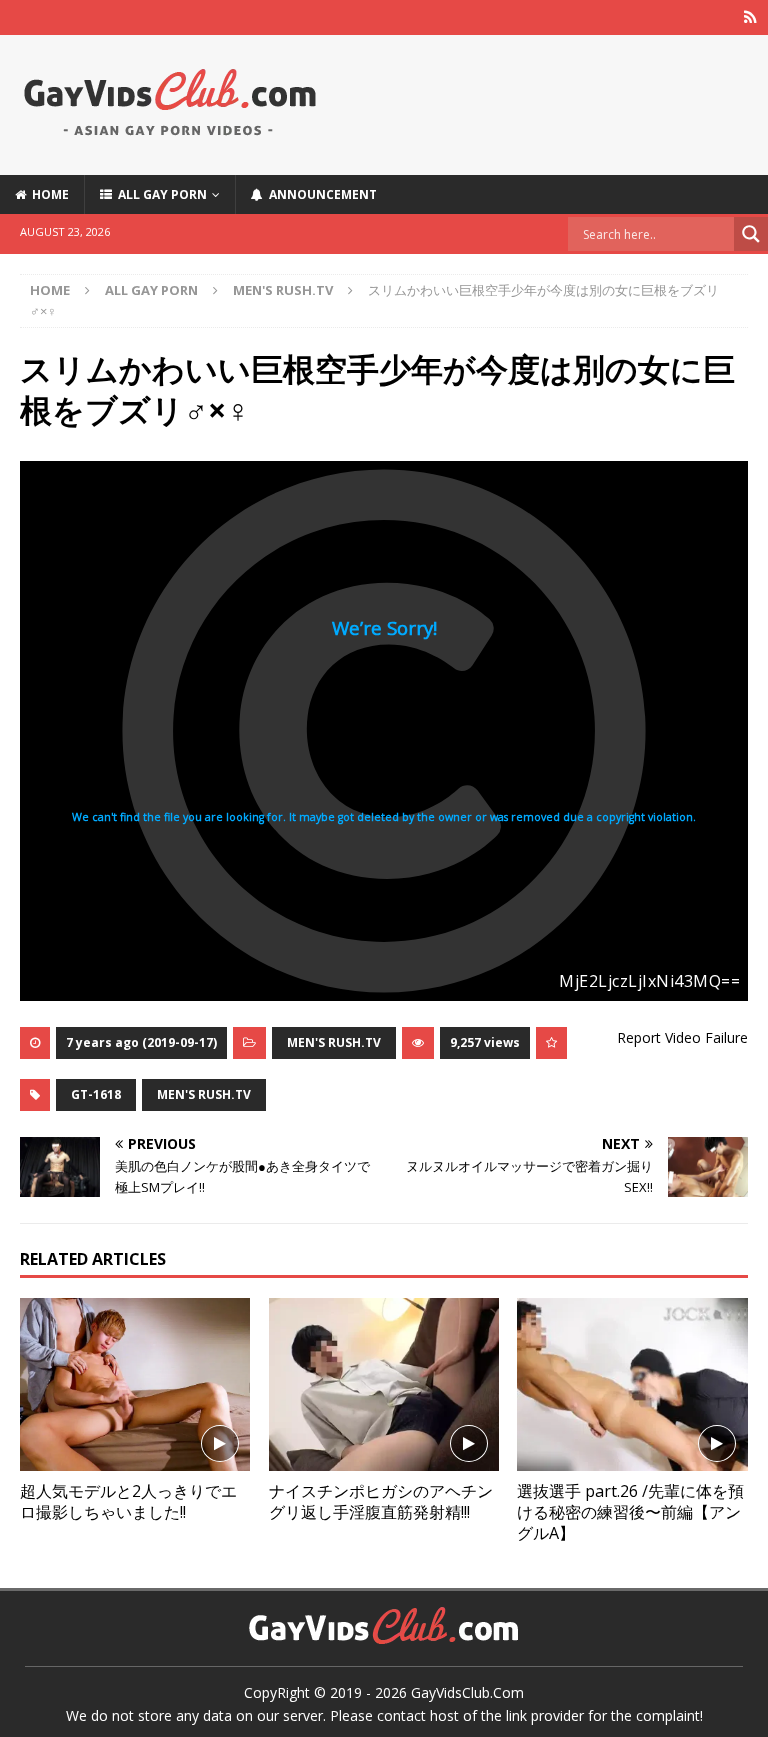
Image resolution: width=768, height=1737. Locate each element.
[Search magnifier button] (751, 234)
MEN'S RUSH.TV (334, 1042)
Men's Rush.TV (204, 1094)
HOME (47, 194)
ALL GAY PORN (159, 194)
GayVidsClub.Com (467, 1692)
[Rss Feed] (750, 17)
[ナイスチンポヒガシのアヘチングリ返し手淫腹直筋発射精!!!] (384, 1384)
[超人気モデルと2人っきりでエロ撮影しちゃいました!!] (135, 1384)
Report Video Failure (682, 1037)
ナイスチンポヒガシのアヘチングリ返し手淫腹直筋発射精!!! (381, 1501)
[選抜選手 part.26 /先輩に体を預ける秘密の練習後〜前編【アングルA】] (632, 1384)
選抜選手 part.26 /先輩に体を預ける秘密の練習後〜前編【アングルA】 (630, 1512)
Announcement (320, 194)
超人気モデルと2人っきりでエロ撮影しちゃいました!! (128, 1501)
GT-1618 (96, 1094)
